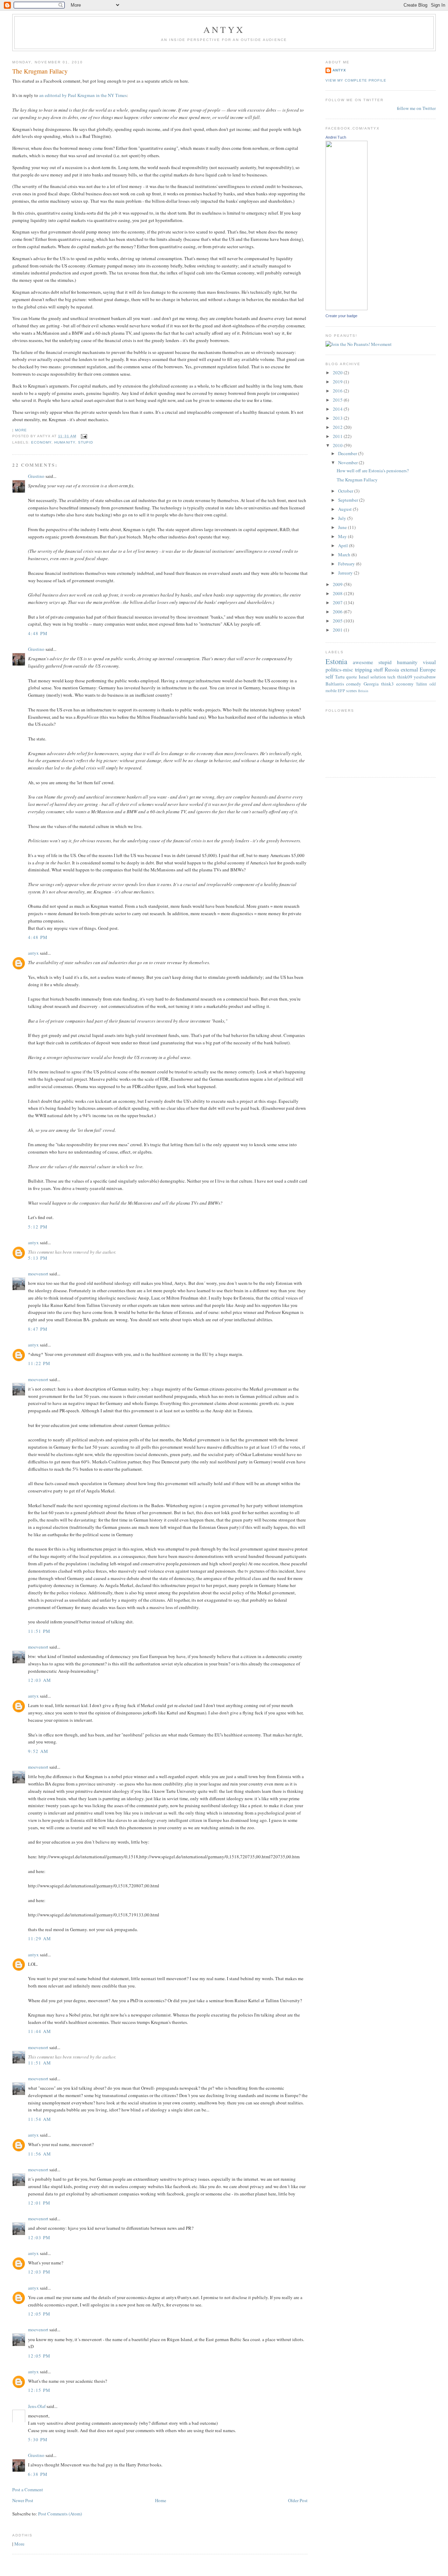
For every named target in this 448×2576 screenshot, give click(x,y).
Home (161, 2500)
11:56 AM (40, 2154)
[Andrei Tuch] (346, 308)
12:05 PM (39, 2314)
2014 (338, 409)
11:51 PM (39, 1631)
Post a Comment (28, 2490)
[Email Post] (83, 436)
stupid (86, 442)
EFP (341, 691)
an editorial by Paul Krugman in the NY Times (83, 95)
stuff (378, 669)
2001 (338, 630)
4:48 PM (38, 633)
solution (378, 677)
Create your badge (341, 316)
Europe (428, 669)
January (346, 573)
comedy (354, 684)
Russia (392, 669)
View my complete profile (356, 80)
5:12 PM (38, 1227)
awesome (363, 662)
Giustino (36, 476)
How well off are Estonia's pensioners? (373, 471)
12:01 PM (39, 2203)
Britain (363, 691)
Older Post (298, 2500)
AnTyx (224, 29)
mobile (331, 691)
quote (352, 677)
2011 (338, 436)
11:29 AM (40, 1938)
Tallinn (421, 684)
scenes (352, 691)
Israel (364, 677)
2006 (338, 612)
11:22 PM (39, 1363)
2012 (338, 427)
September (349, 500)
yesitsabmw (425, 677)
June (343, 527)
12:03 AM (40, 1680)
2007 (338, 603)
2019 (338, 382)
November (348, 462)
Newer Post (23, 2500)
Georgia (371, 684)
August (345, 509)
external (409, 669)
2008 (338, 593)
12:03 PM (39, 2237)
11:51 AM (40, 2063)
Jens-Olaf (37, 2406)
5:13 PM (38, 1258)
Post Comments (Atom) (60, 2514)
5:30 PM (38, 2439)
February (347, 564)
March (345, 555)
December (348, 453)
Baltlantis (335, 684)
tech (391, 677)
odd (433, 684)
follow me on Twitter (416, 108)
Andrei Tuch (336, 137)
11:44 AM (40, 2031)
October (346, 491)
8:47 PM (38, 1329)
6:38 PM (38, 2474)
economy (41, 442)
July (343, 518)
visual (429, 662)
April (344, 545)
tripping (363, 669)
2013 (338, 418)
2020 (338, 373)
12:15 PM (39, 2390)
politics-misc (339, 669)
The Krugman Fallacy (40, 71)
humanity (65, 442)
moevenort (38, 1274)
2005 (338, 621)
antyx (33, 953)
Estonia (336, 661)
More (21, 430)
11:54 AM (40, 2119)
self (329, 676)
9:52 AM (38, 1751)
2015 (338, 400)
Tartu (340, 677)
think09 (405, 677)
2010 (338, 445)
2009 (338, 584)
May (343, 536)
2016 (338, 391)
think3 (387, 684)
